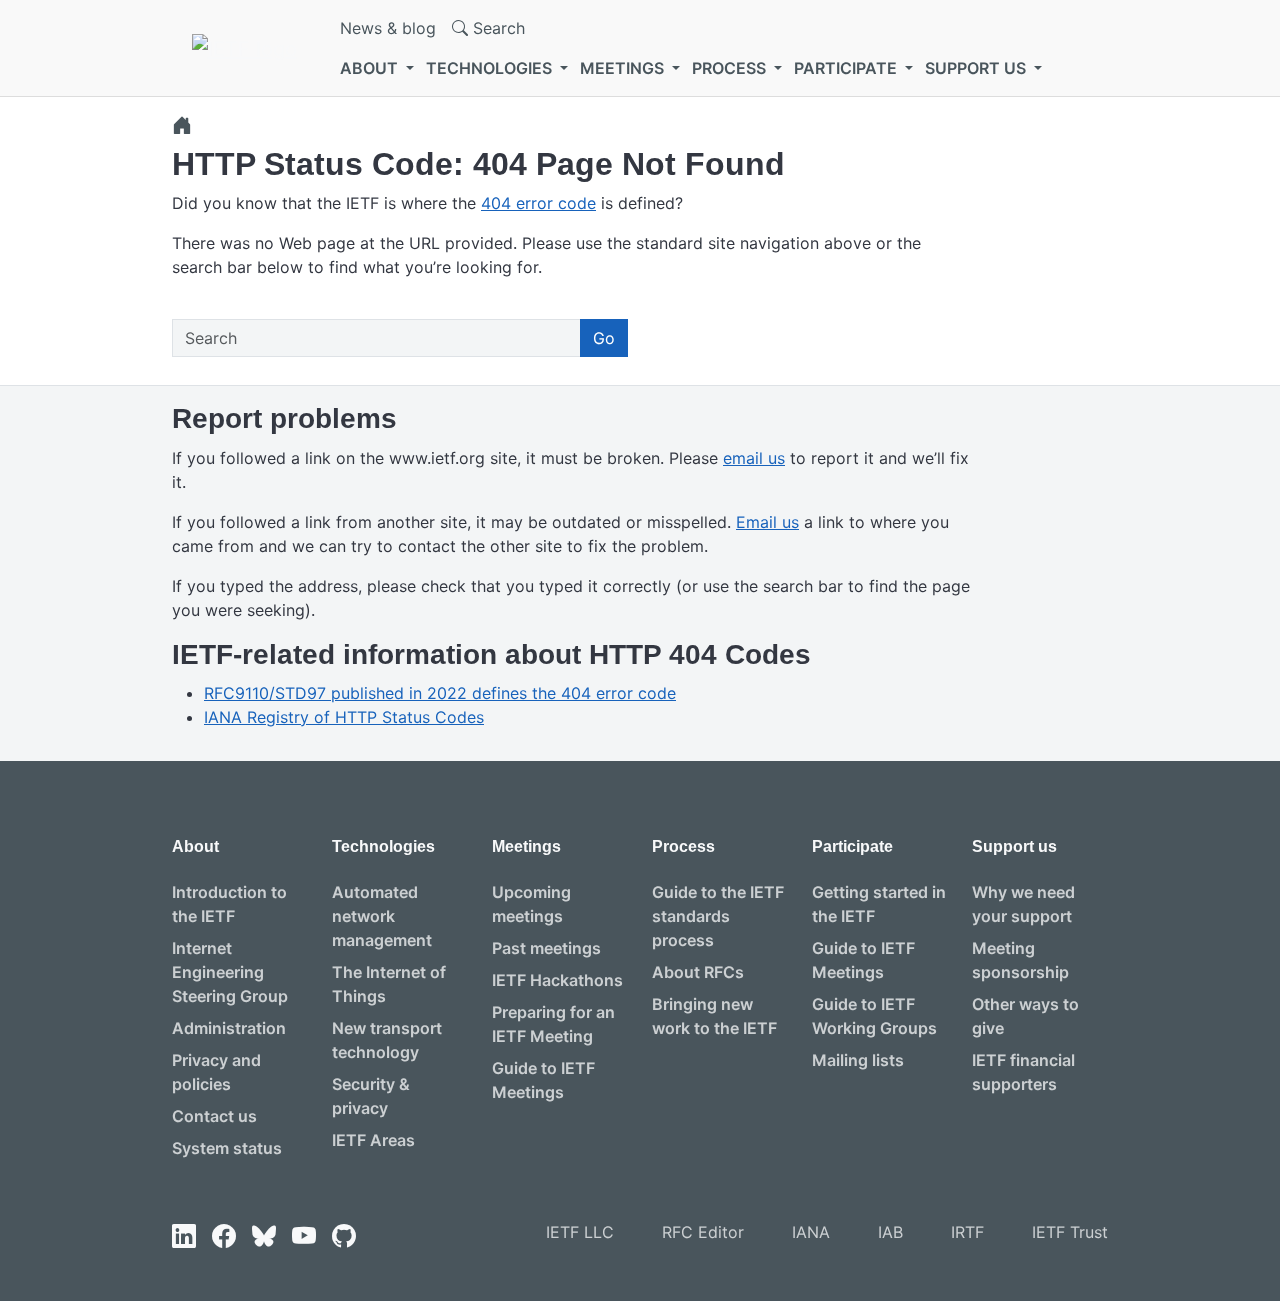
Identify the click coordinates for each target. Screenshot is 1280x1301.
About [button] (371, 68)
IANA (811, 1232)
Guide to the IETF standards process (718, 916)
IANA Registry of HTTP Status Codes (344, 717)
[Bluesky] (264, 1236)
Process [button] (731, 68)
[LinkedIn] (184, 1236)
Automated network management (382, 916)
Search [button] (496, 28)
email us (754, 458)
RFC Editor (703, 1232)
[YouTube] (304, 1236)
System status (227, 1148)
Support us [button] (977, 68)
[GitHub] (344, 1236)
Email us (767, 522)
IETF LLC (580, 1232)
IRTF (967, 1232)
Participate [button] (847, 68)
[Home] (182, 125)
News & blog (388, 28)
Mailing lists (858, 1060)
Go (604, 338)
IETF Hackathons (557, 980)
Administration (229, 1028)
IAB (890, 1232)
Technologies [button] (491, 68)
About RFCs (698, 972)
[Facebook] (224, 1236)
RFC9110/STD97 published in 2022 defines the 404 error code (440, 693)
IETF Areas (373, 1140)
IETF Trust (1070, 1232)
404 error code (538, 203)
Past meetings (546, 948)
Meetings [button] (624, 68)
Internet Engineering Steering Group (230, 972)
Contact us (214, 1116)
